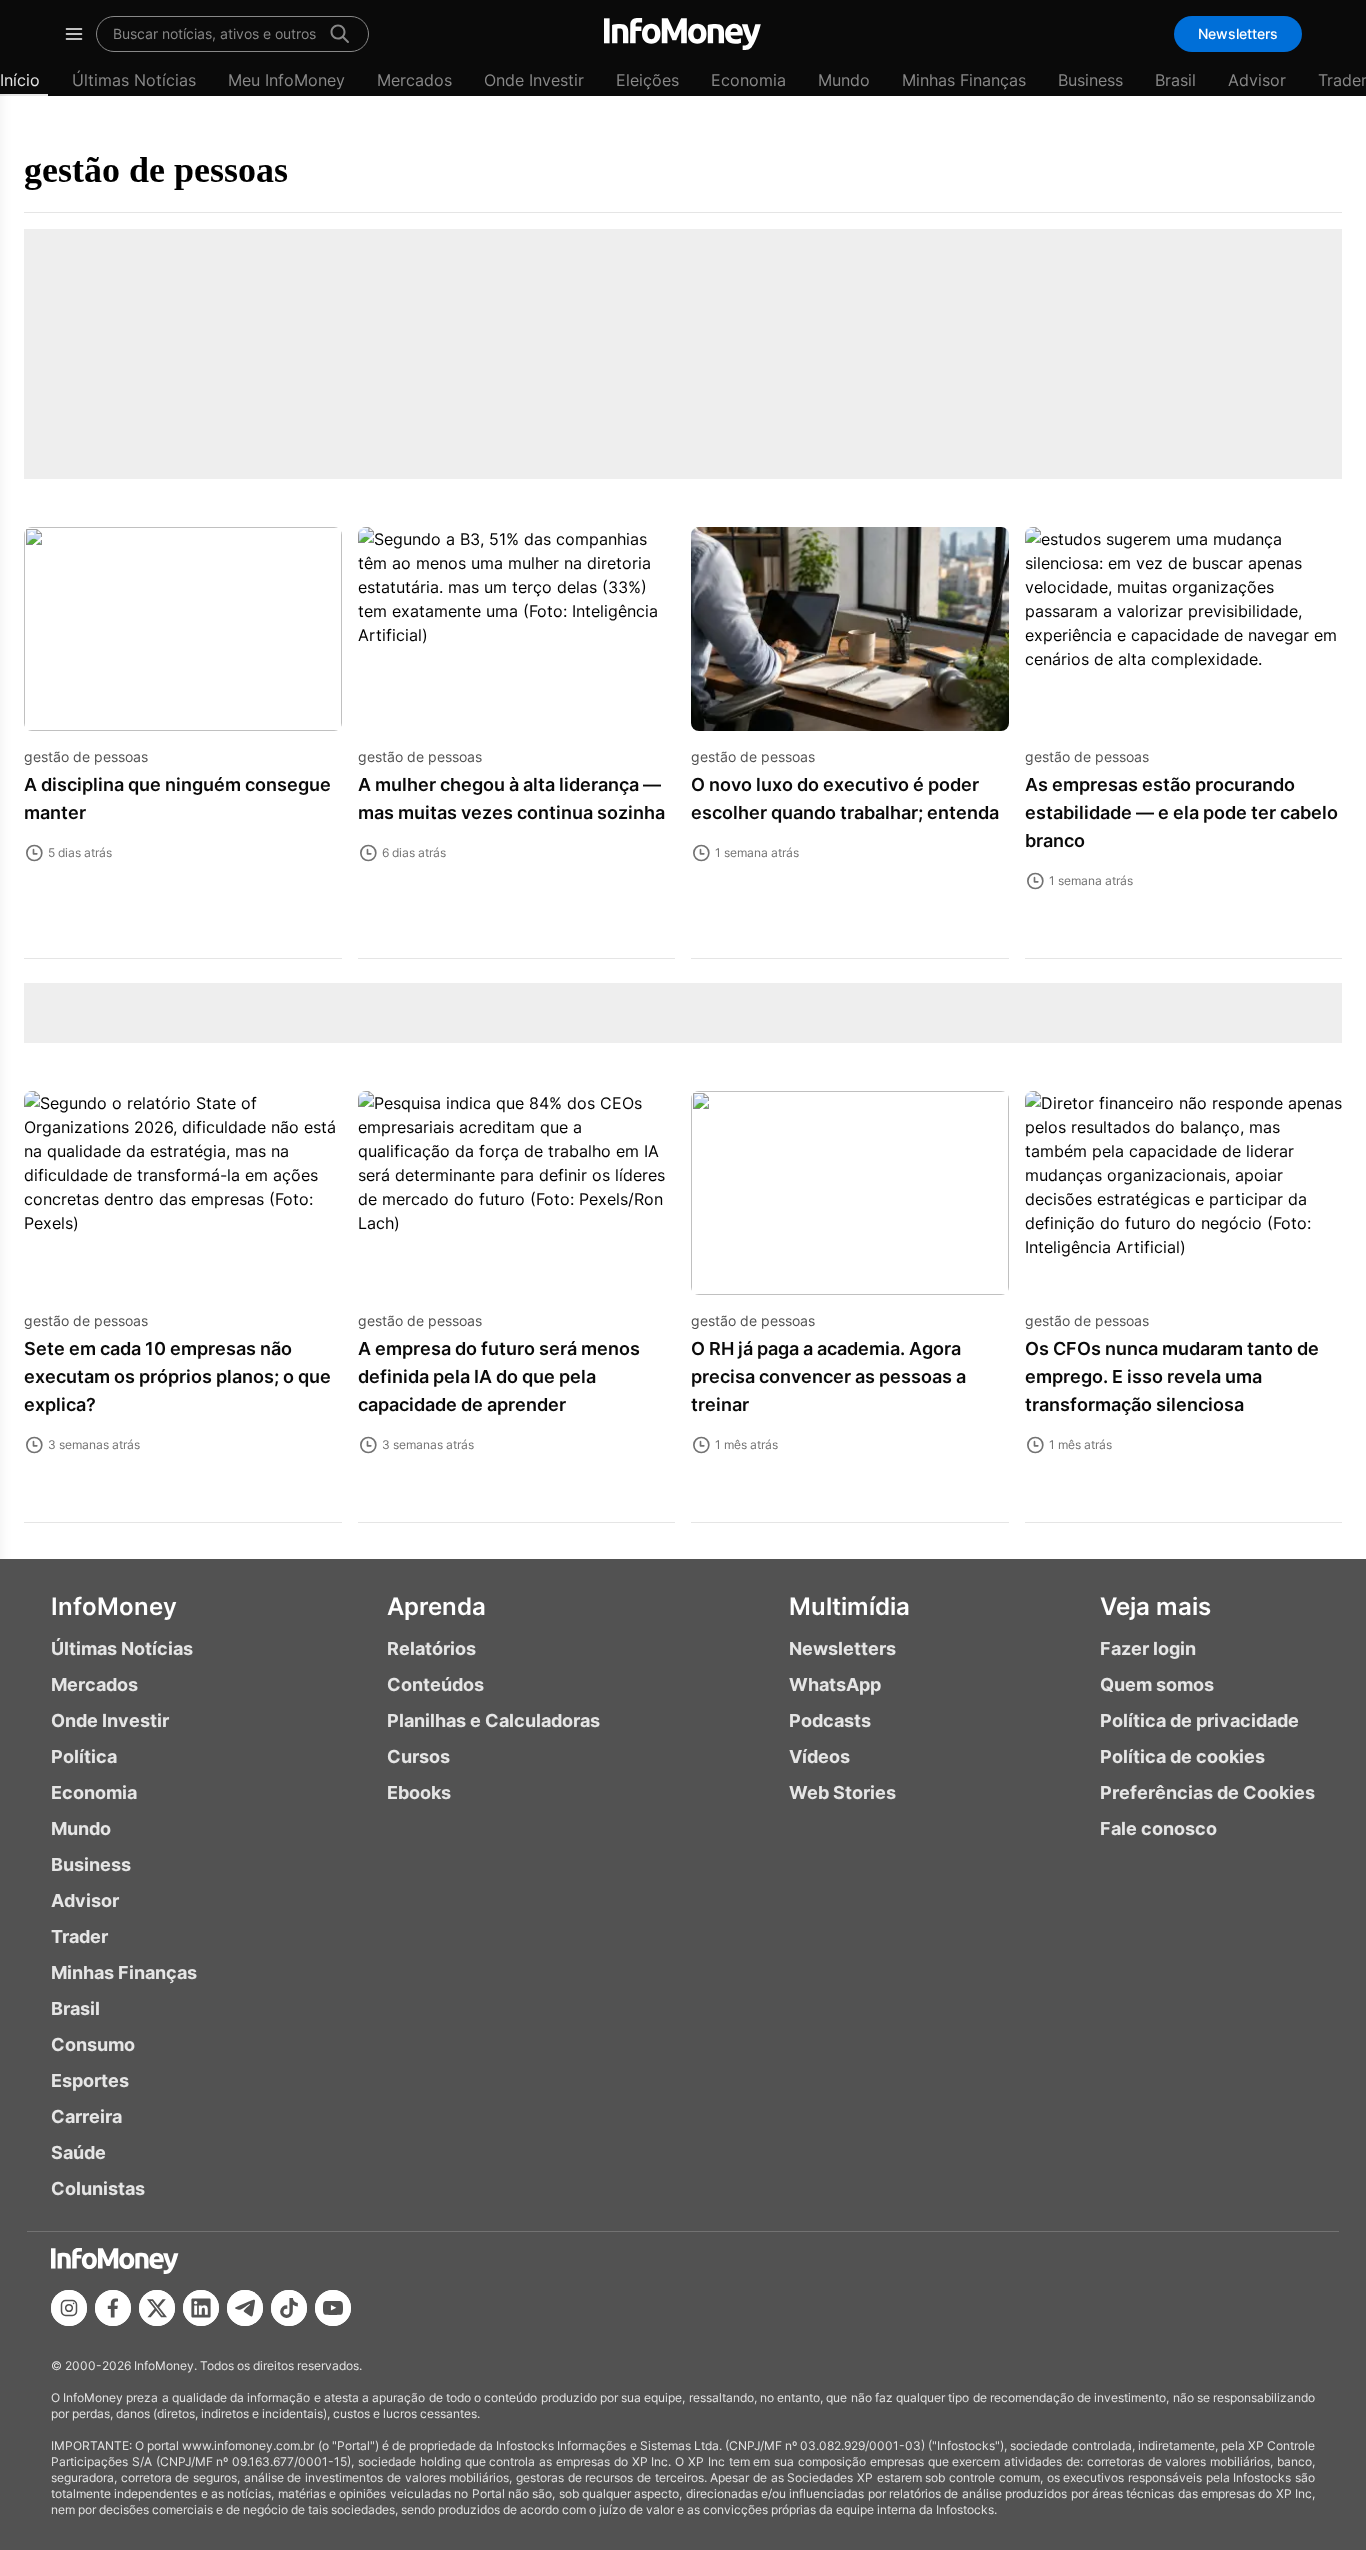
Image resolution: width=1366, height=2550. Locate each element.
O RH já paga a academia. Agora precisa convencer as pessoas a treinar (828, 1376)
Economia (748, 80)
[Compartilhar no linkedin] (201, 2308)
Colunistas (98, 2188)
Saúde (78, 2152)
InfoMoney (114, 1606)
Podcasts (830, 1720)
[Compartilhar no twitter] (157, 2308)
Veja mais (1155, 1606)
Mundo (844, 80)
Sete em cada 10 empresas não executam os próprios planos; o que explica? (177, 1376)
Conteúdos (435, 1684)
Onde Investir (534, 80)
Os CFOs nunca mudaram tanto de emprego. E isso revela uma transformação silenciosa (1172, 1376)
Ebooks (419, 1792)
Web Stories (842, 1792)
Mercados (414, 80)
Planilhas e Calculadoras (493, 1720)
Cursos (418, 1756)
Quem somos (1157, 1684)
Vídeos (819, 1756)
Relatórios (431, 1648)
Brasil (1175, 80)
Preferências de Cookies (1207, 1792)
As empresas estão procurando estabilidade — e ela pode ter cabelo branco (1181, 812)
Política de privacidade (1199, 1720)
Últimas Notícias (134, 80)
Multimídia (849, 1606)
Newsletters (1238, 33)
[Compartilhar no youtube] (333, 2308)
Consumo (93, 2044)
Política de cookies (1182, 1756)
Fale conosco (1158, 1828)
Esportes (90, 2080)
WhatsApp (835, 1684)
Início (20, 80)
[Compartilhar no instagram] (69, 2308)
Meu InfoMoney (286, 80)
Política (84, 1756)
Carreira (86, 2116)
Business (1090, 80)
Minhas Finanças (964, 80)
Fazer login (1148, 1648)
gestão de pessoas (156, 170)
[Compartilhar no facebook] (113, 2308)
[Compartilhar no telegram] (245, 2308)
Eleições (647, 80)
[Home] (682, 34)
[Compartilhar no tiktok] (289, 2308)
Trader (79, 1936)
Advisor (1257, 80)
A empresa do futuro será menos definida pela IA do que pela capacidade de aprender (499, 1376)
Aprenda (436, 1606)
